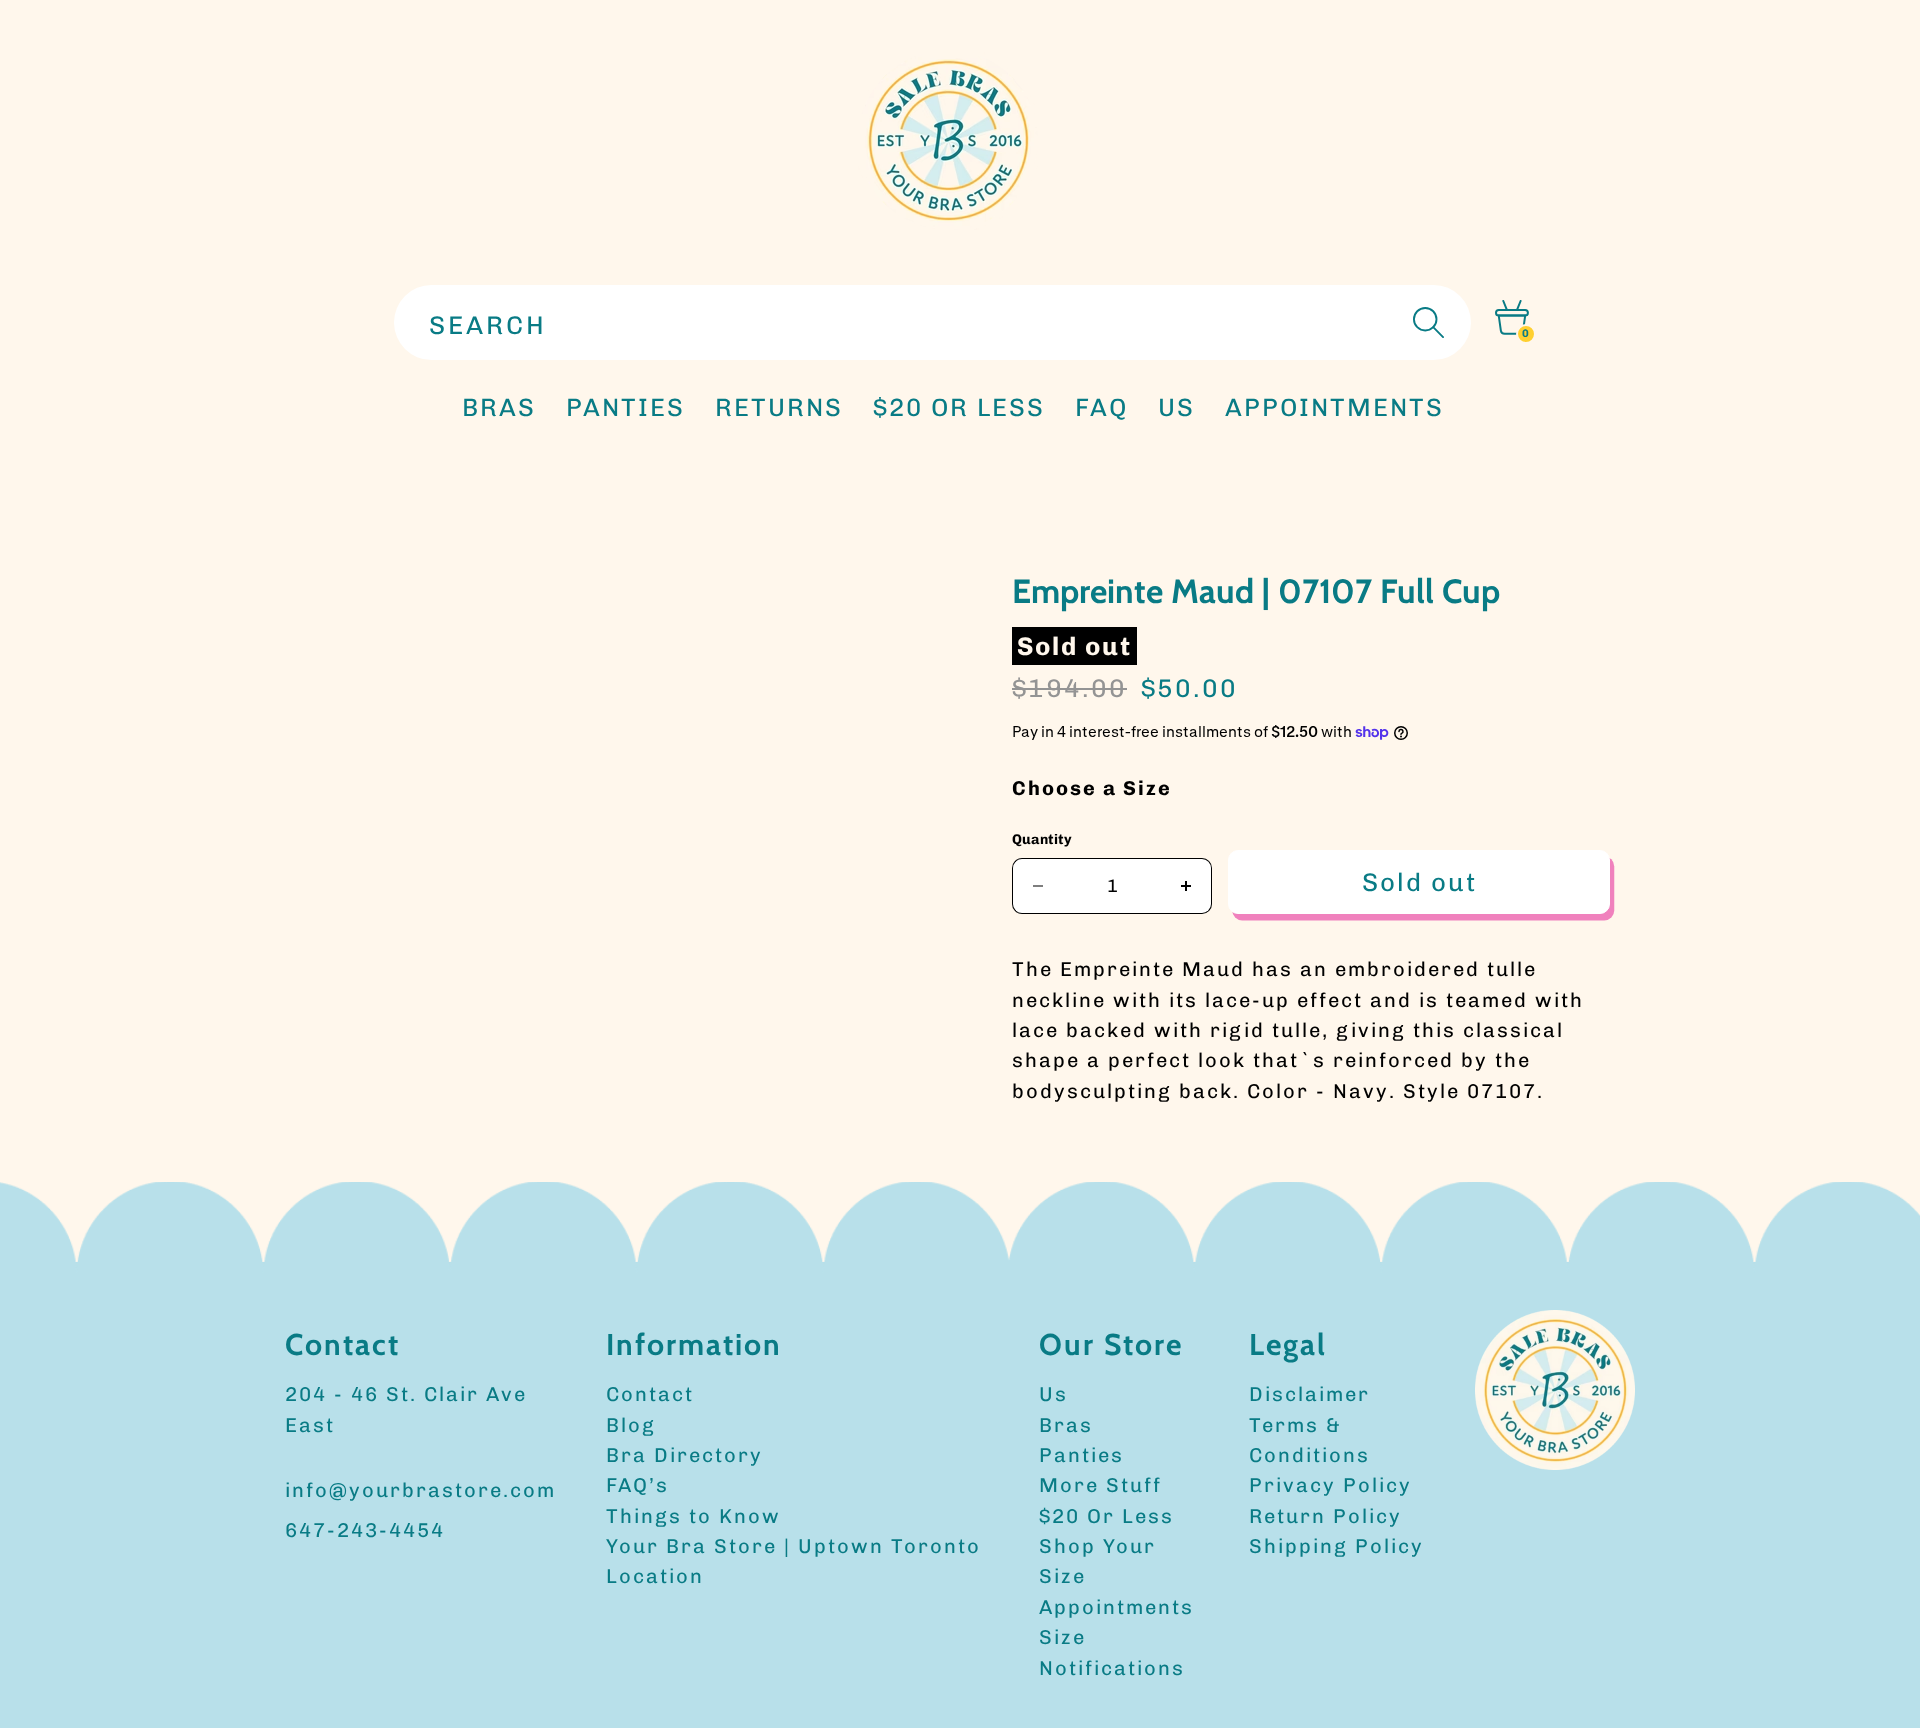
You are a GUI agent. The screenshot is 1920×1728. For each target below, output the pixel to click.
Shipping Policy (1336, 1546)
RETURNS (779, 407)
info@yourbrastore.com (420, 1490)
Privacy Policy (1330, 1485)
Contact (650, 1394)
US (1176, 407)
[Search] (1426, 322)
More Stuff (1100, 1485)
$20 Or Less (1106, 1516)
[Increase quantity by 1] (1186, 886)
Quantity (1042, 839)
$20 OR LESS (959, 407)
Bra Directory (684, 1455)
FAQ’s (637, 1485)
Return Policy (1325, 1516)
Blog (631, 1425)
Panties (1081, 1455)
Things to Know (693, 1516)
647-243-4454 (365, 1530)
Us (1053, 1394)
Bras (499, 407)
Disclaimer (1309, 1394)
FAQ (1101, 407)
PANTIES (625, 407)
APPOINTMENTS (1334, 407)
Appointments (1116, 1607)
